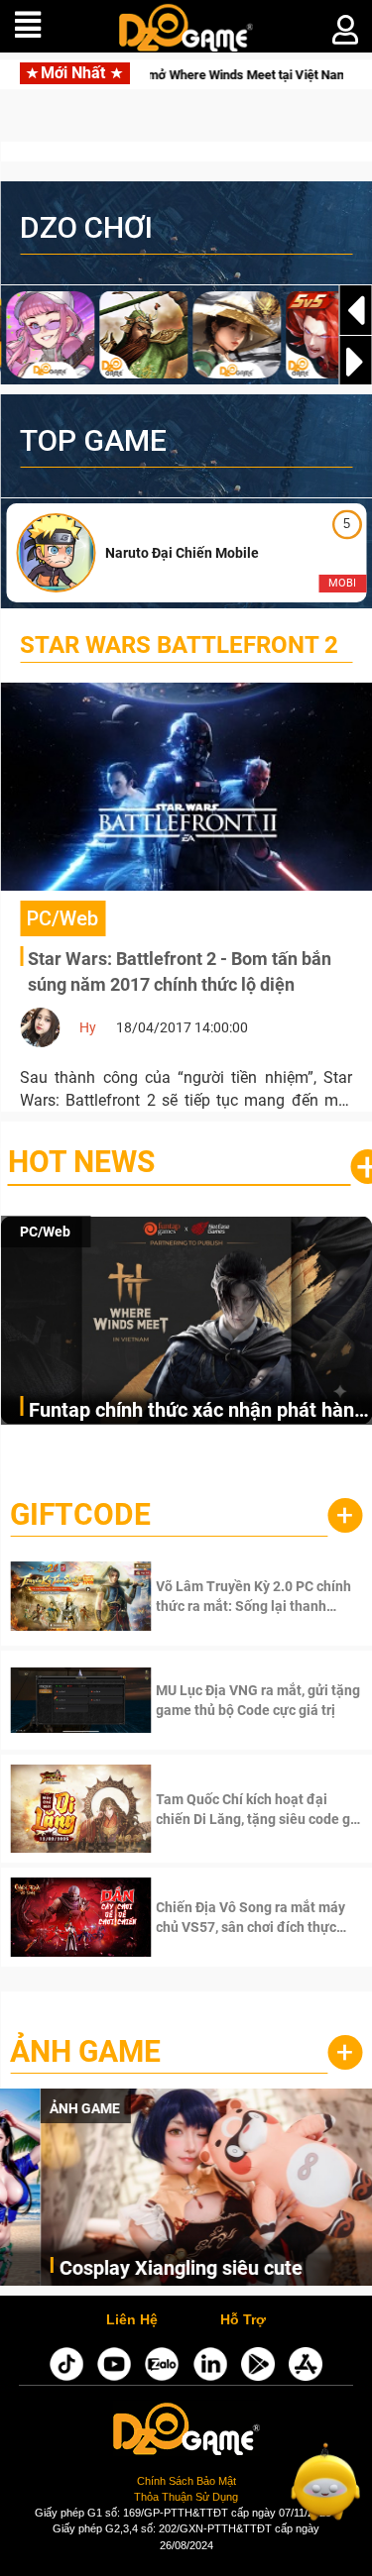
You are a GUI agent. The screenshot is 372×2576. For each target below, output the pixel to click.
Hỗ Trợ (243, 2320)
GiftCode (80, 1514)
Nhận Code (230, 1596)
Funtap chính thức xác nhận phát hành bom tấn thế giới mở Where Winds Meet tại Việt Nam (197, 1411)
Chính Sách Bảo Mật (186, 2481)
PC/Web (45, 1232)
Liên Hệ (132, 2320)
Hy (88, 1027)
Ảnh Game (85, 2051)
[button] (355, 362)
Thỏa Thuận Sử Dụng (186, 2497)
